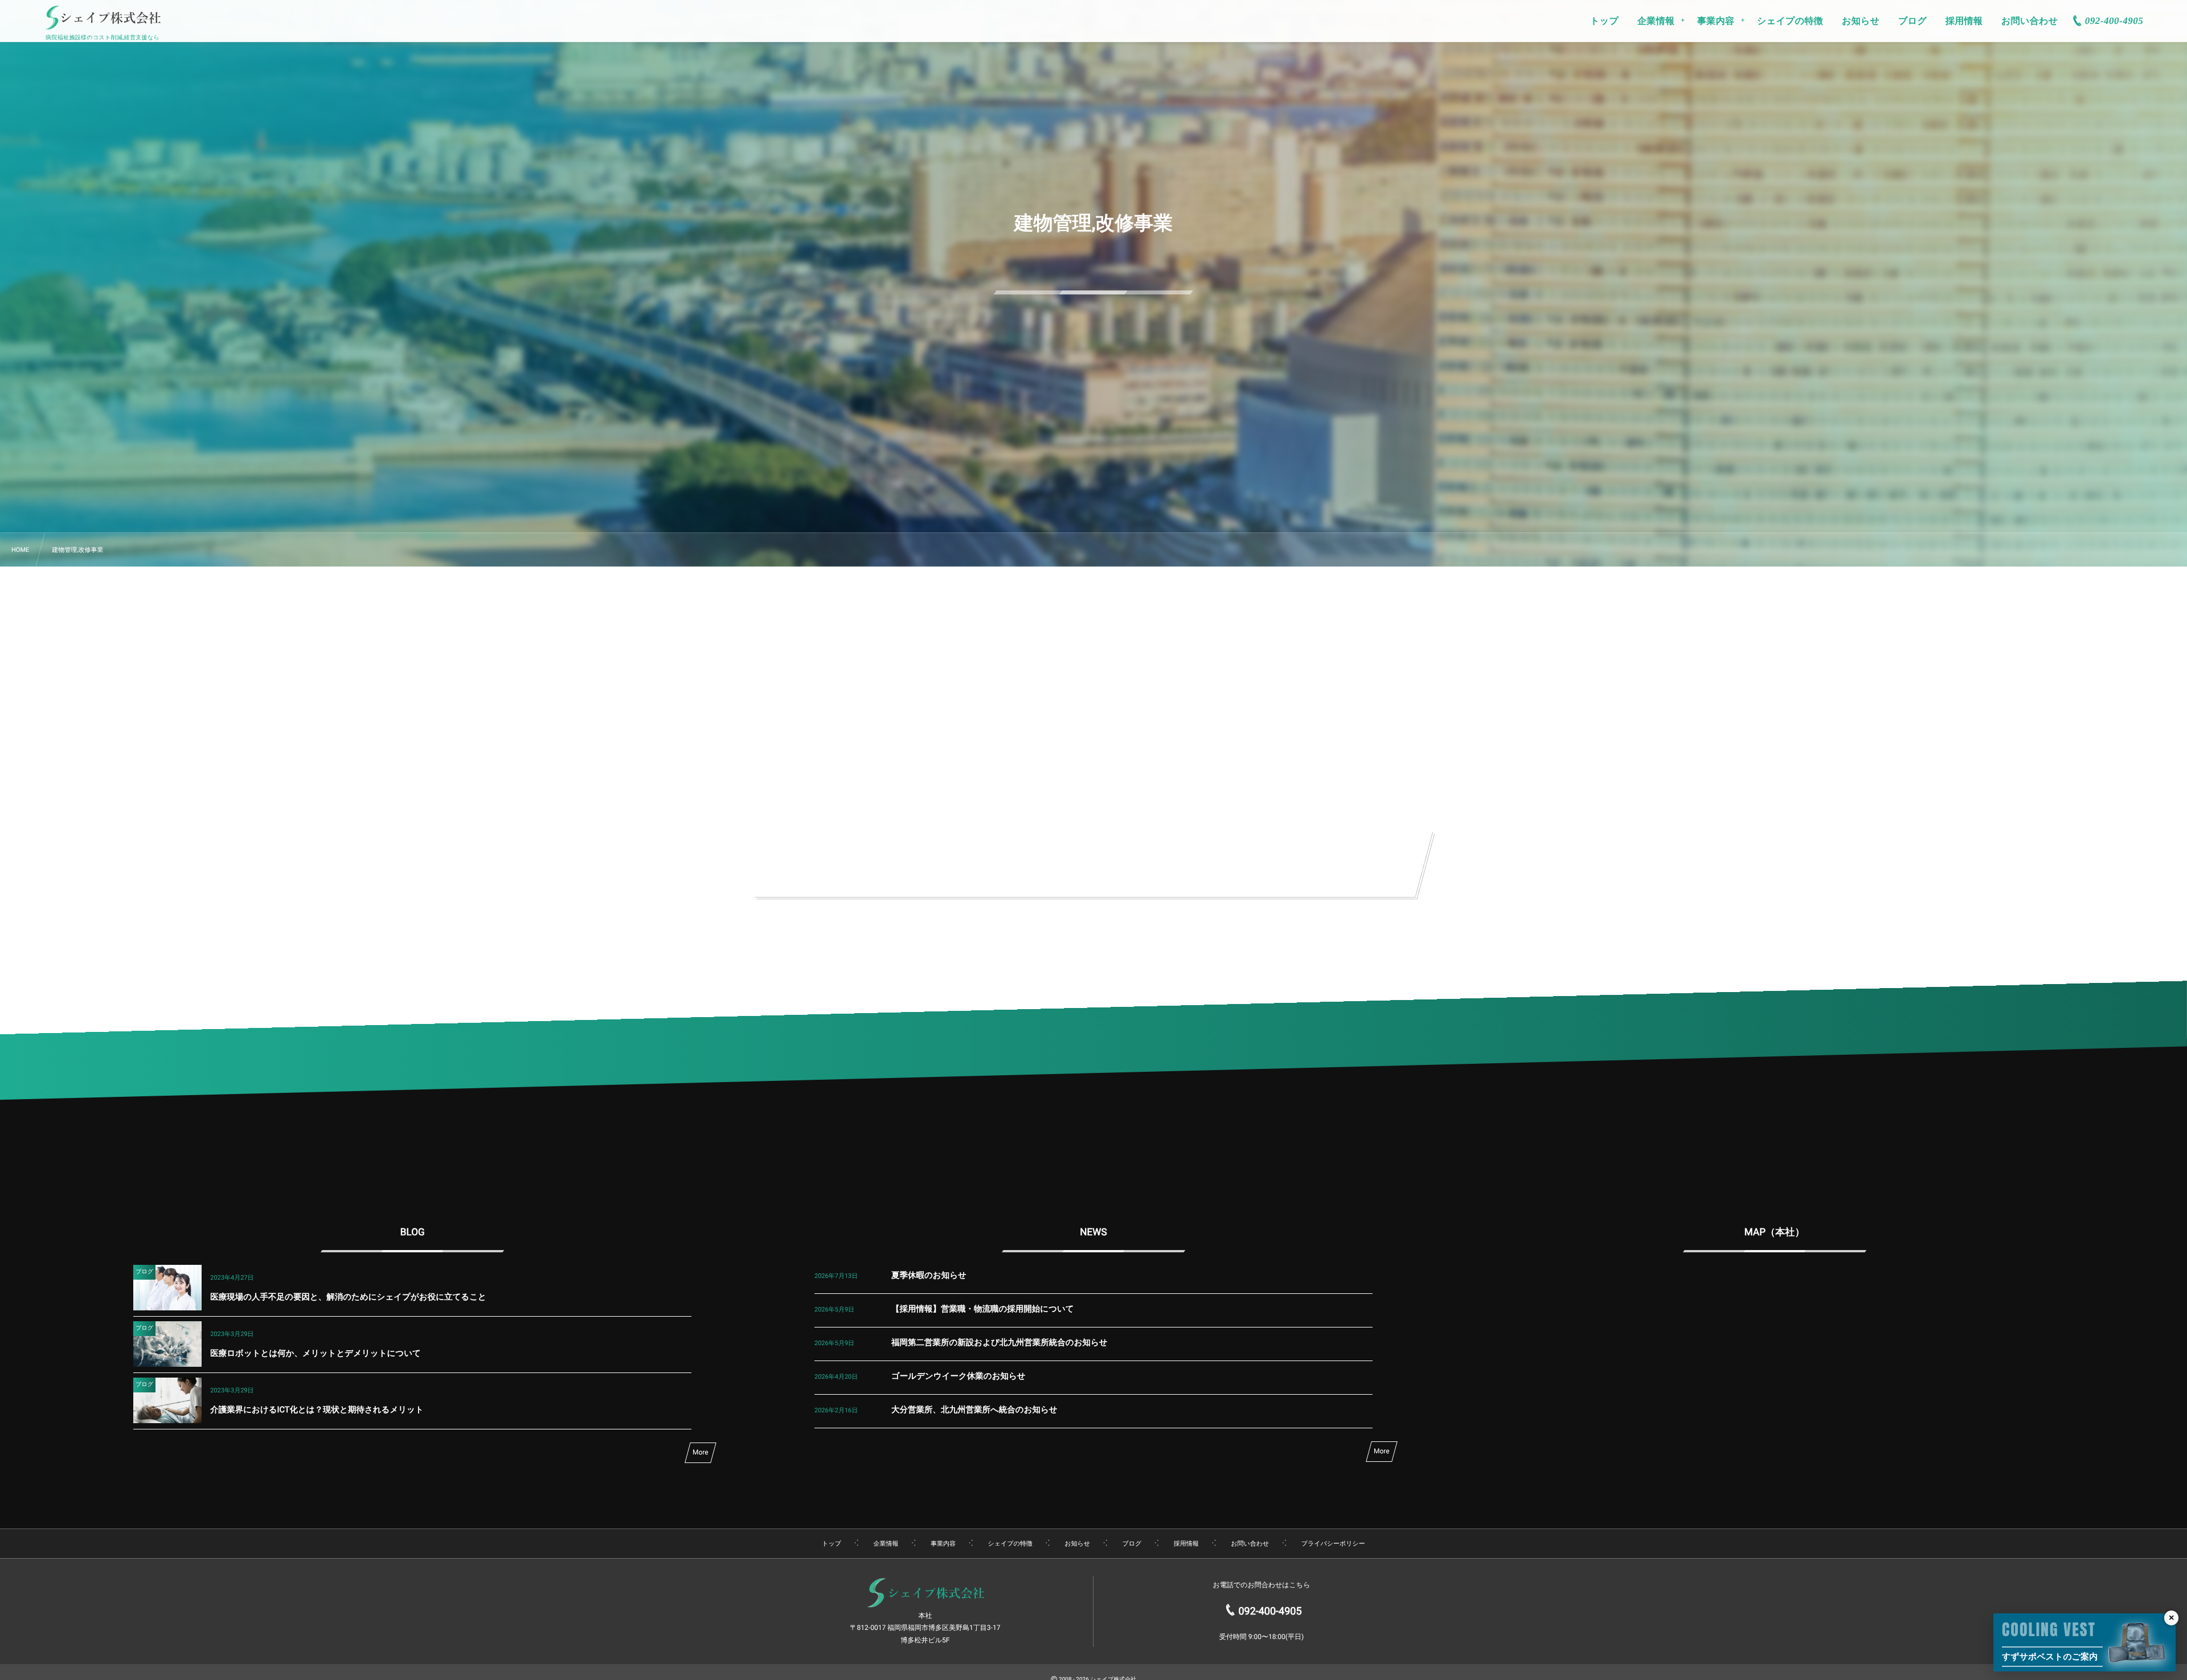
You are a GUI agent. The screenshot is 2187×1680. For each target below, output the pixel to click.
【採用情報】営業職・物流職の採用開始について (983, 1309)
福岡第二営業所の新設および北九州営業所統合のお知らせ (1000, 1343)
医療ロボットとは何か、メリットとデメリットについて (316, 1353)
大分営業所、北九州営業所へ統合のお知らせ (974, 1410)
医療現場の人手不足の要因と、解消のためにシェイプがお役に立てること (348, 1297)
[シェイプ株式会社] (103, 21)
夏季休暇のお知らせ (929, 1275)
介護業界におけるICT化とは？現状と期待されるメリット (317, 1410)
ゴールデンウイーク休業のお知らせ (959, 1376)
